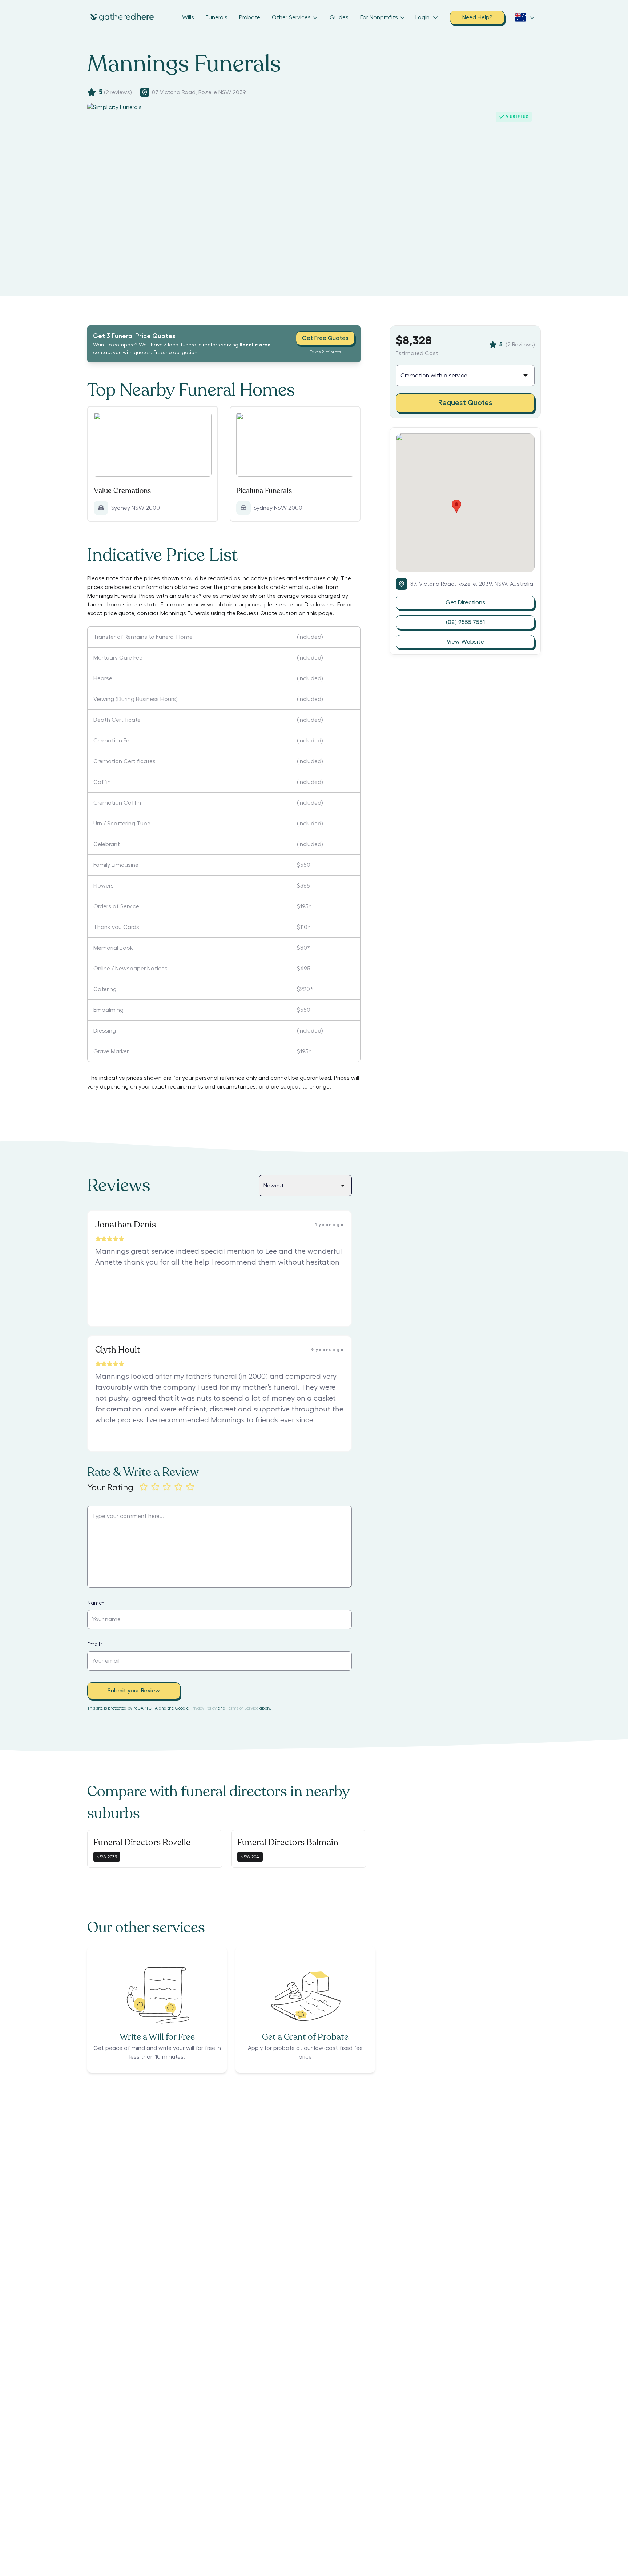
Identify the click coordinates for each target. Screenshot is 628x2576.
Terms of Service (242, 1708)
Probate (250, 17)
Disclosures (319, 605)
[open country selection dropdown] (525, 17)
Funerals (217, 17)
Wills (188, 17)
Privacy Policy (203, 1708)
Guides (339, 17)
